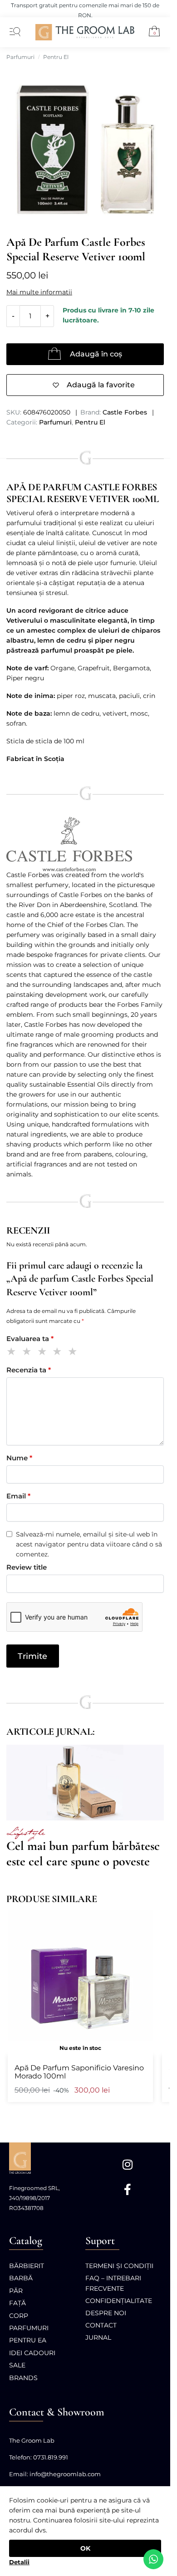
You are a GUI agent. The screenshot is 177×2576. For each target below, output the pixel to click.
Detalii (19, 2562)
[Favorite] (142, 1922)
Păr (16, 2291)
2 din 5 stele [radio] (28, 1353)
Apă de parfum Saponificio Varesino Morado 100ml (79, 2072)
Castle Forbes (125, 412)
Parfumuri (20, 57)
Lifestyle (25, 1833)
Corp (19, 2316)
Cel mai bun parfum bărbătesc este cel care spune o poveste (83, 1854)
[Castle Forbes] (85, 845)
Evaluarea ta (30, 1339)
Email (18, 1496)
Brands (23, 2378)
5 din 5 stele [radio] (74, 1353)
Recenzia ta (29, 1370)
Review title (27, 1567)
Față (17, 2303)
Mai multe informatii (39, 292)
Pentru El (56, 57)
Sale (17, 2365)
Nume (19, 1458)
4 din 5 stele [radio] (59, 1353)
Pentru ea (28, 2340)
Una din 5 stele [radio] (13, 1353)
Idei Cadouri (32, 2353)
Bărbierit (27, 2266)
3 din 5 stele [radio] (44, 1353)
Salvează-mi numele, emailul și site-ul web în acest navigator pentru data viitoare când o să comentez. (89, 1544)
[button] (151, 33)
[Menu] (13, 32)
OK (85, 2548)
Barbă (21, 2278)
